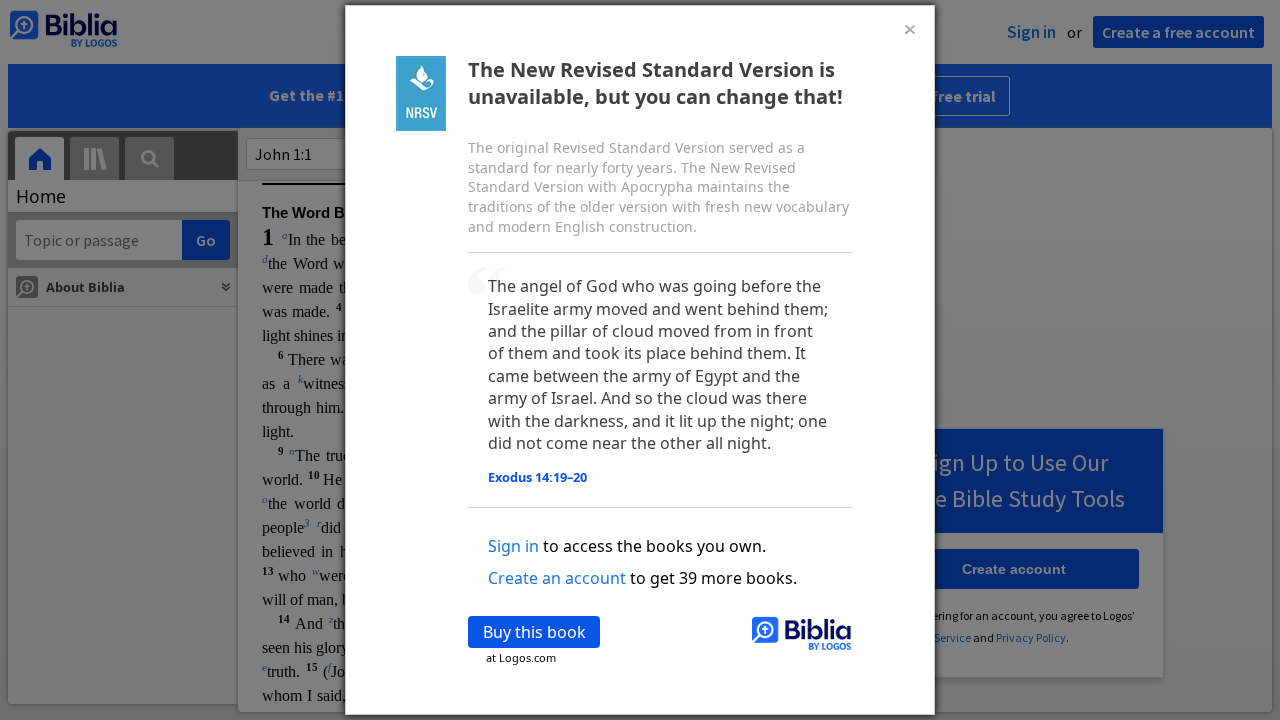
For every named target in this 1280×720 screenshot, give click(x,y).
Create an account (557, 578)
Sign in (513, 546)
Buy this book (534, 632)
